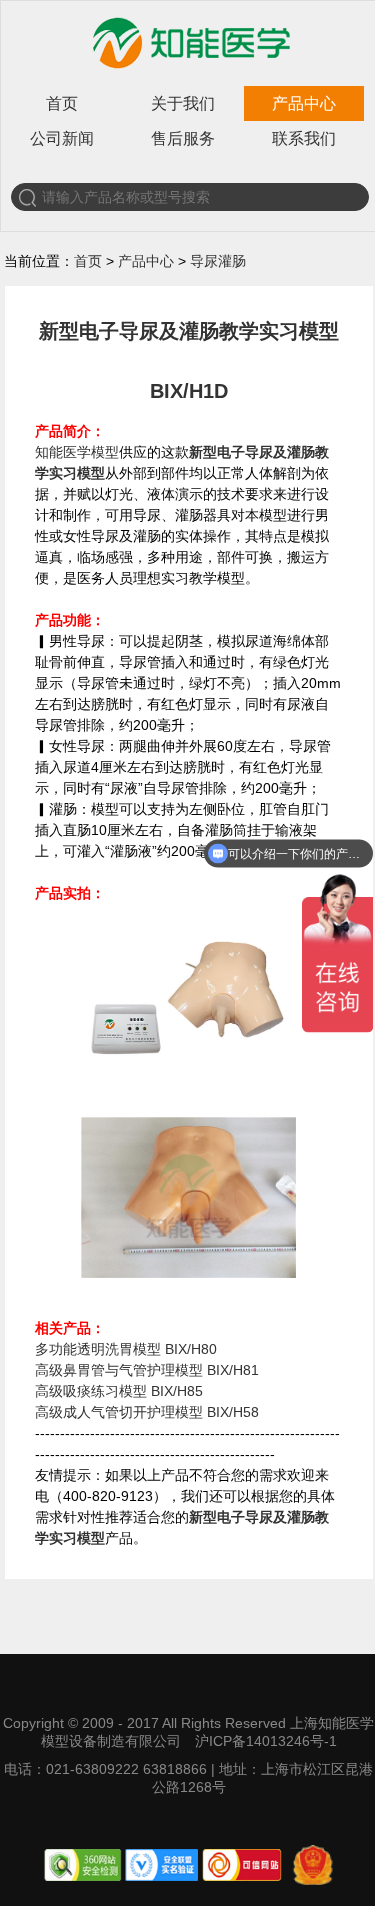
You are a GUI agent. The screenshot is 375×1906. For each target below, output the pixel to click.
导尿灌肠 (218, 261)
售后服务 (183, 138)
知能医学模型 (77, 452)
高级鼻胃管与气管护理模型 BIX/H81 (147, 1370)
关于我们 (183, 103)
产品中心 (304, 103)
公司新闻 (62, 138)
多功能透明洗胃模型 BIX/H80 (126, 1349)
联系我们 (304, 138)
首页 (62, 103)
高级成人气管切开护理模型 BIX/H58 (147, 1412)
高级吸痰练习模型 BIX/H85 (119, 1391)
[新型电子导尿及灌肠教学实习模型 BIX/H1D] (188, 1102)
